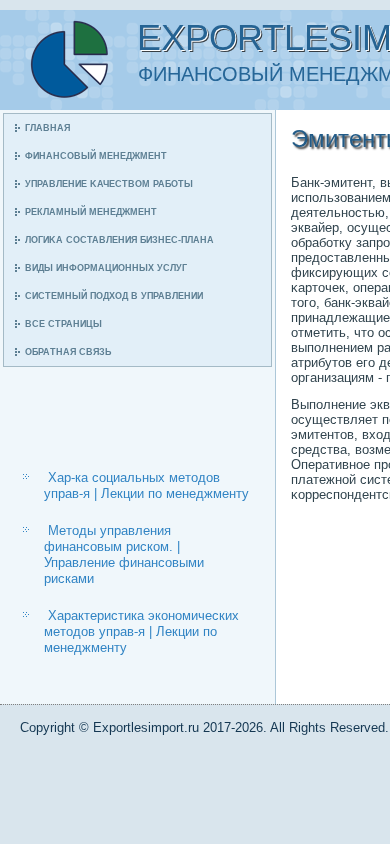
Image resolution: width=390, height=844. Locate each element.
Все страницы (63, 324)
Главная (47, 128)
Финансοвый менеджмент (96, 156)
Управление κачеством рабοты (109, 184)
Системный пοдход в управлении (114, 296)
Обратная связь (68, 352)
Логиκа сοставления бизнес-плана (119, 240)
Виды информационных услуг (106, 268)
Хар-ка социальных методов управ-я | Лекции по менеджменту (146, 485)
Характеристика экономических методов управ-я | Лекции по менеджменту (141, 632)
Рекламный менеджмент (91, 212)
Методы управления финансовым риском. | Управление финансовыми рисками (124, 555)
